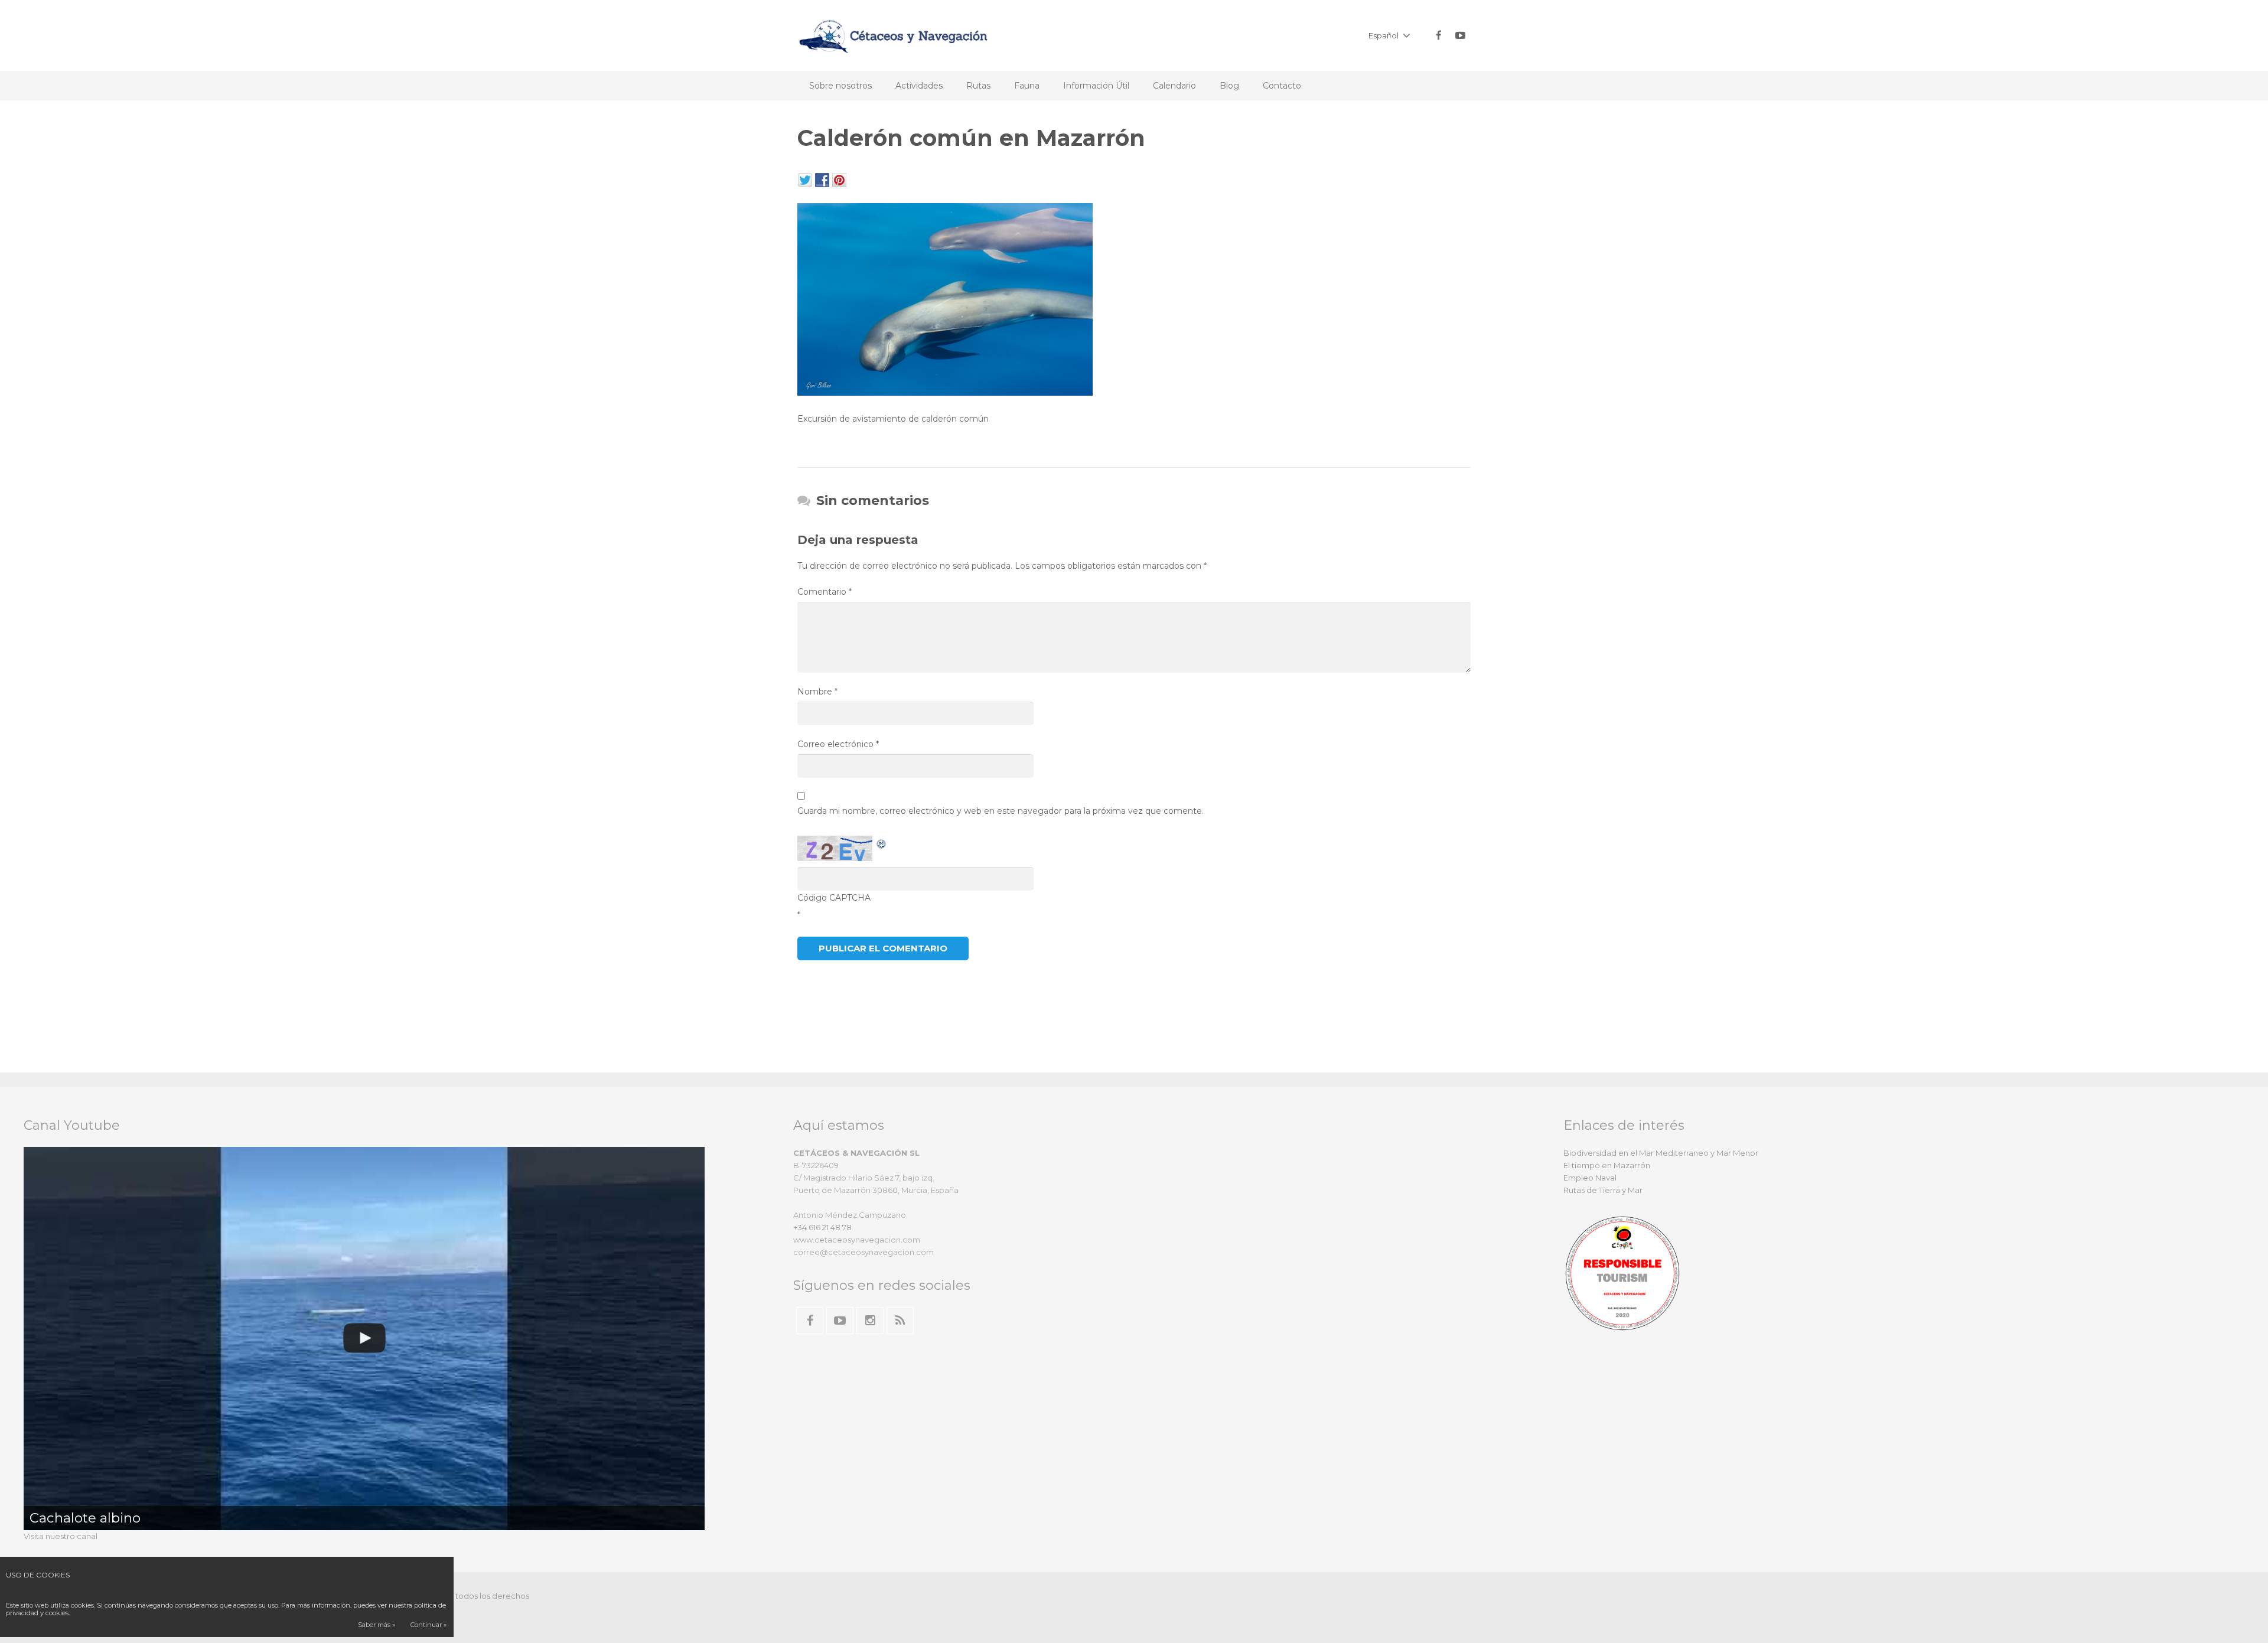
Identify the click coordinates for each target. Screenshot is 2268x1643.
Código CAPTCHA (834, 898)
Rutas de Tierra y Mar (1603, 1190)
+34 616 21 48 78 (822, 1227)
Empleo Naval (1590, 1178)
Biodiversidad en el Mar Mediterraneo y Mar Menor (1661, 1153)
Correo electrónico (838, 744)
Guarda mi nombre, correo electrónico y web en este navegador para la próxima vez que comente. (1001, 811)
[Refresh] (882, 843)
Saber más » (377, 1625)
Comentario (825, 592)
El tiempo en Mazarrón (1607, 1165)
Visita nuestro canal (61, 1536)
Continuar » (428, 1625)
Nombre (817, 692)
